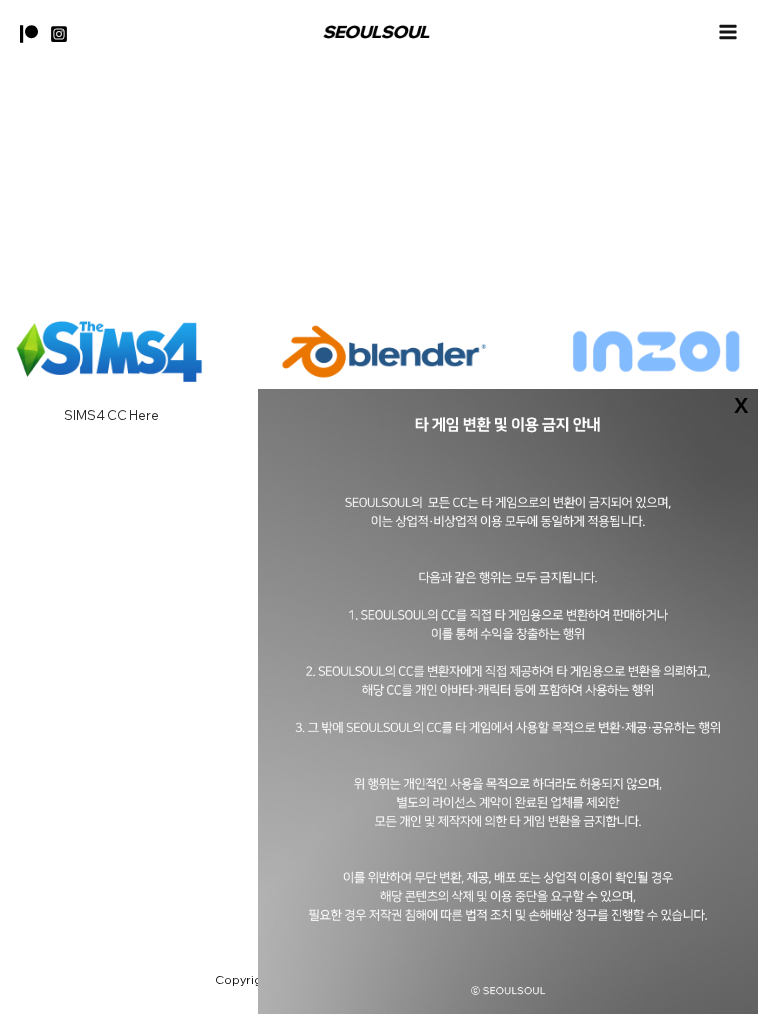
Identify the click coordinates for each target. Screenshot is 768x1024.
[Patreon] (29, 34)
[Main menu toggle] (728, 31)
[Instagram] (59, 34)
